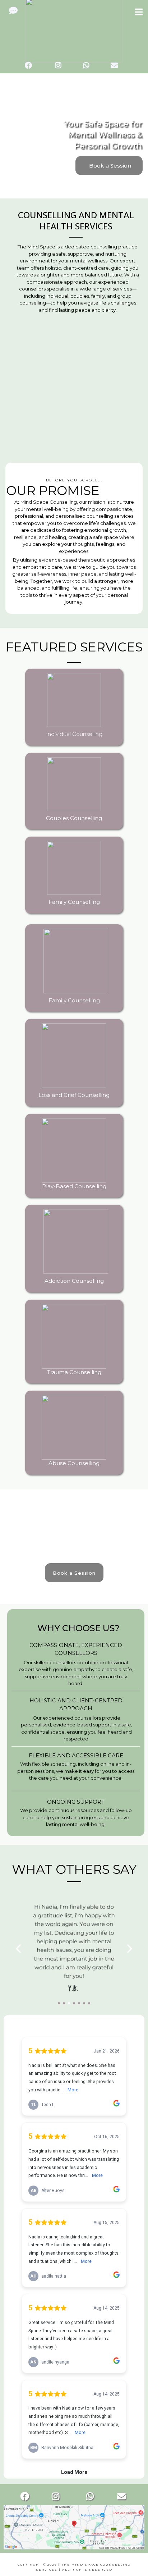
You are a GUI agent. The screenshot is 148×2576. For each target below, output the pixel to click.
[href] (74, 2527)
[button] (139, 13)
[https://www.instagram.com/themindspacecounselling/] (60, 65)
